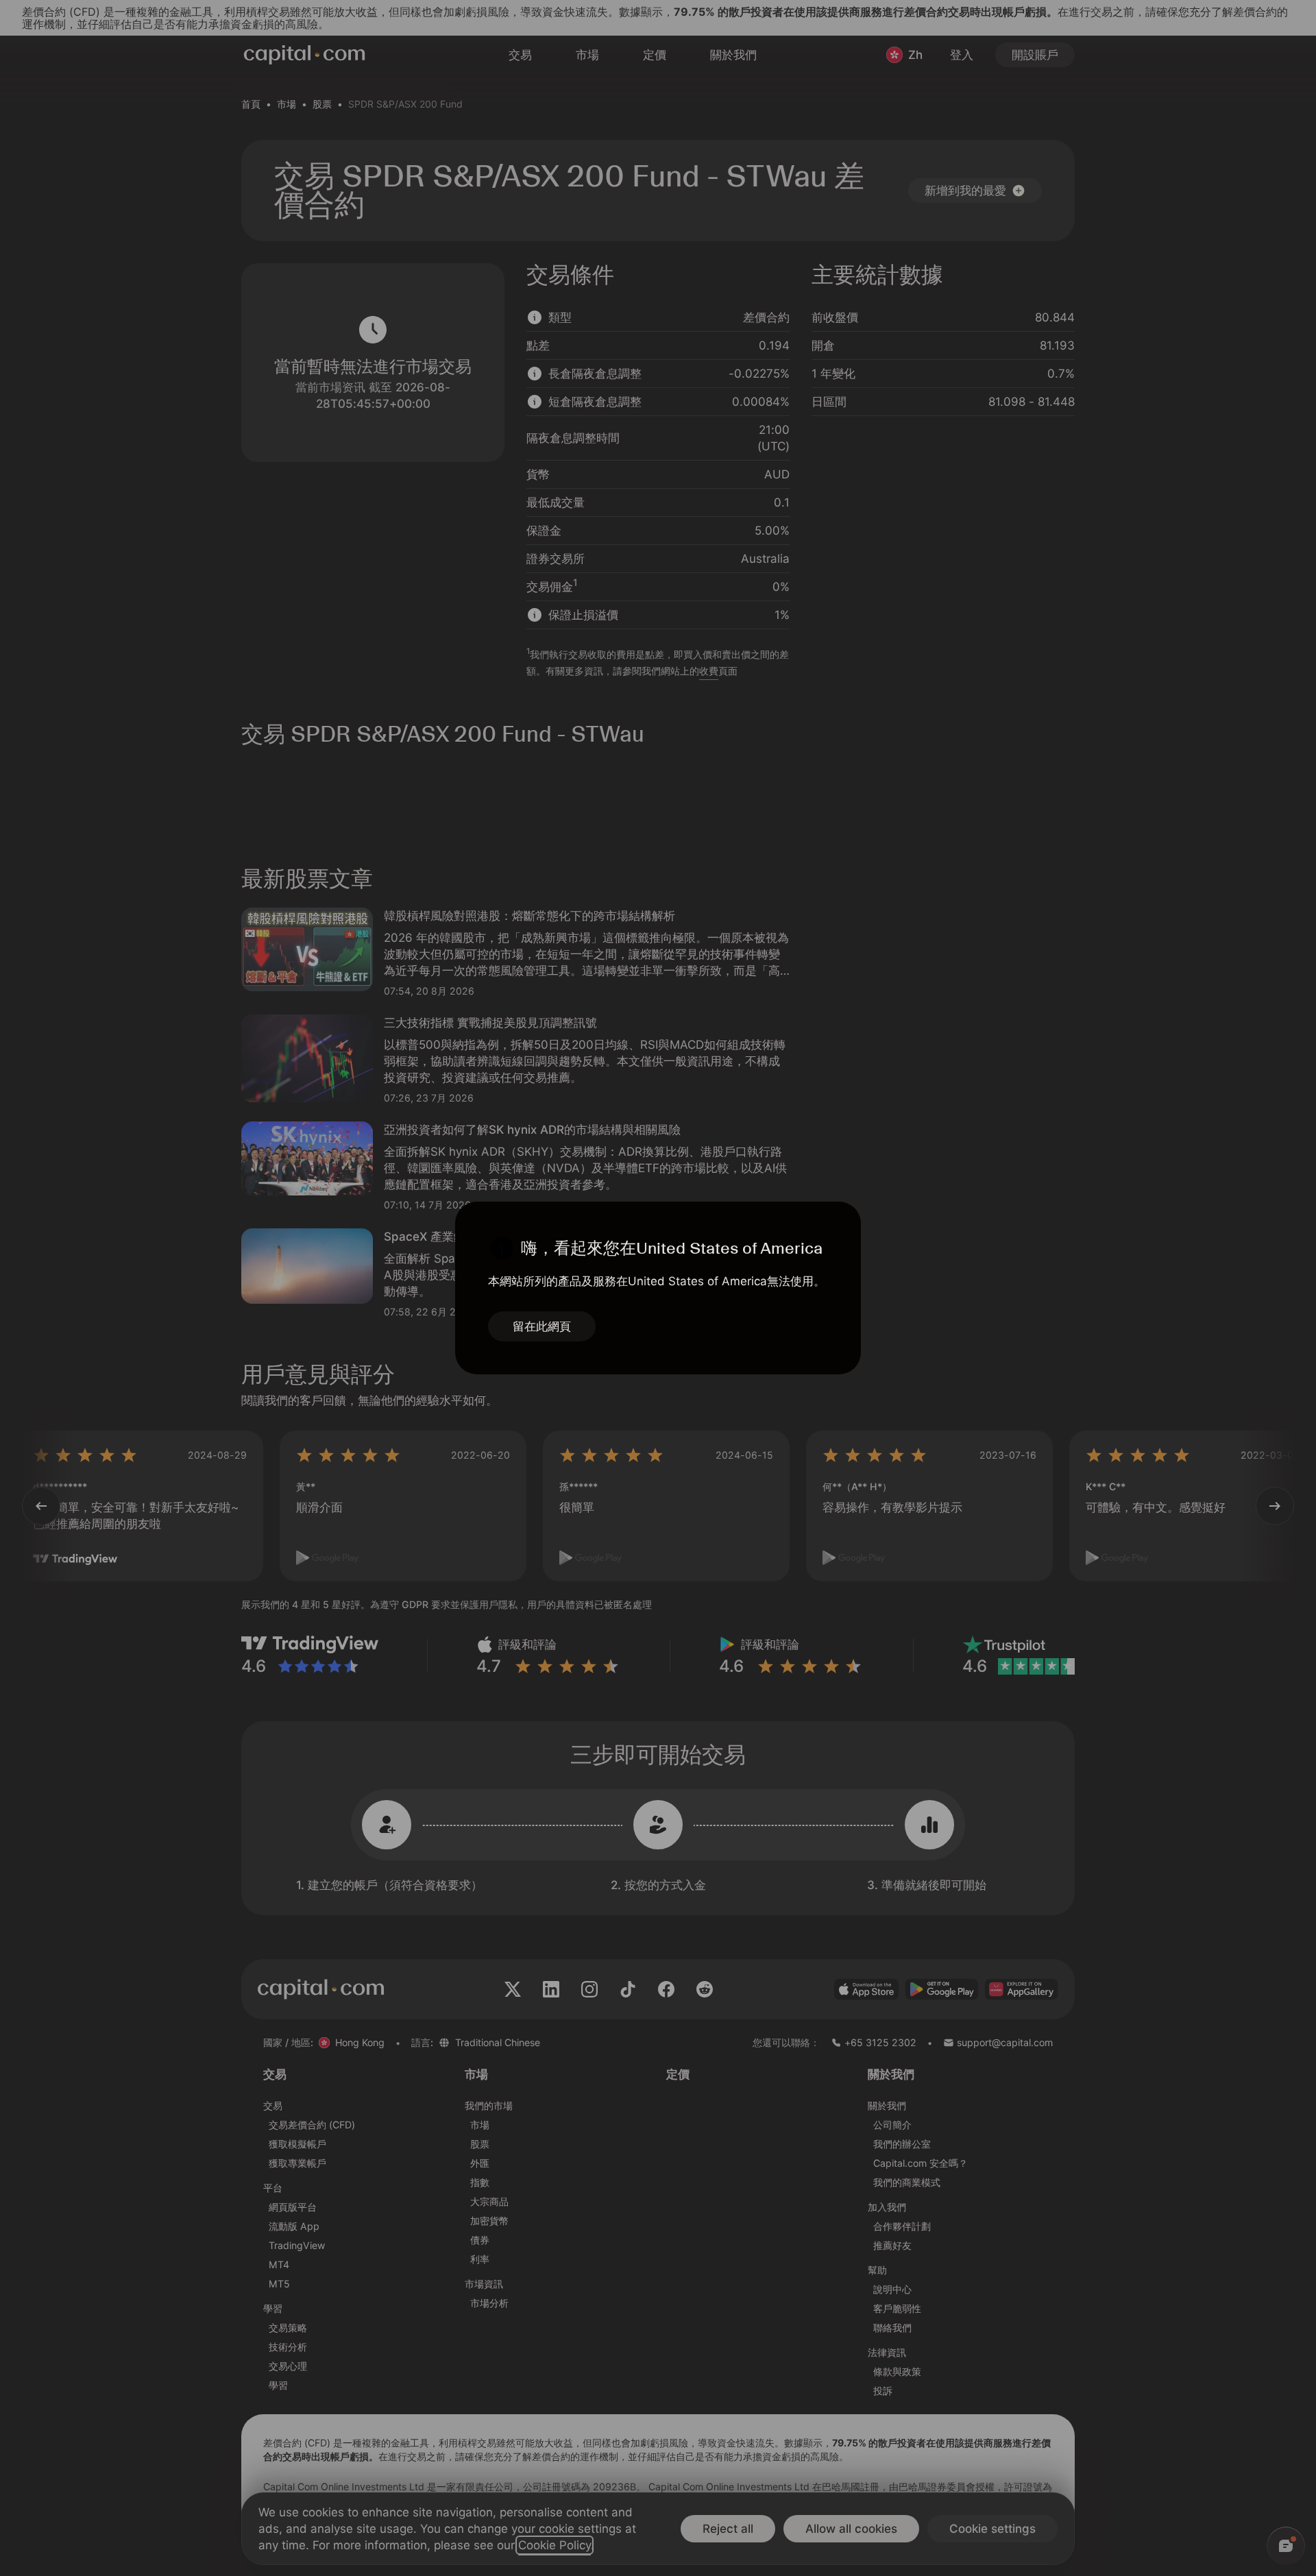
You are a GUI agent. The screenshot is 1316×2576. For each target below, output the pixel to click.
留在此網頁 (542, 1326)
